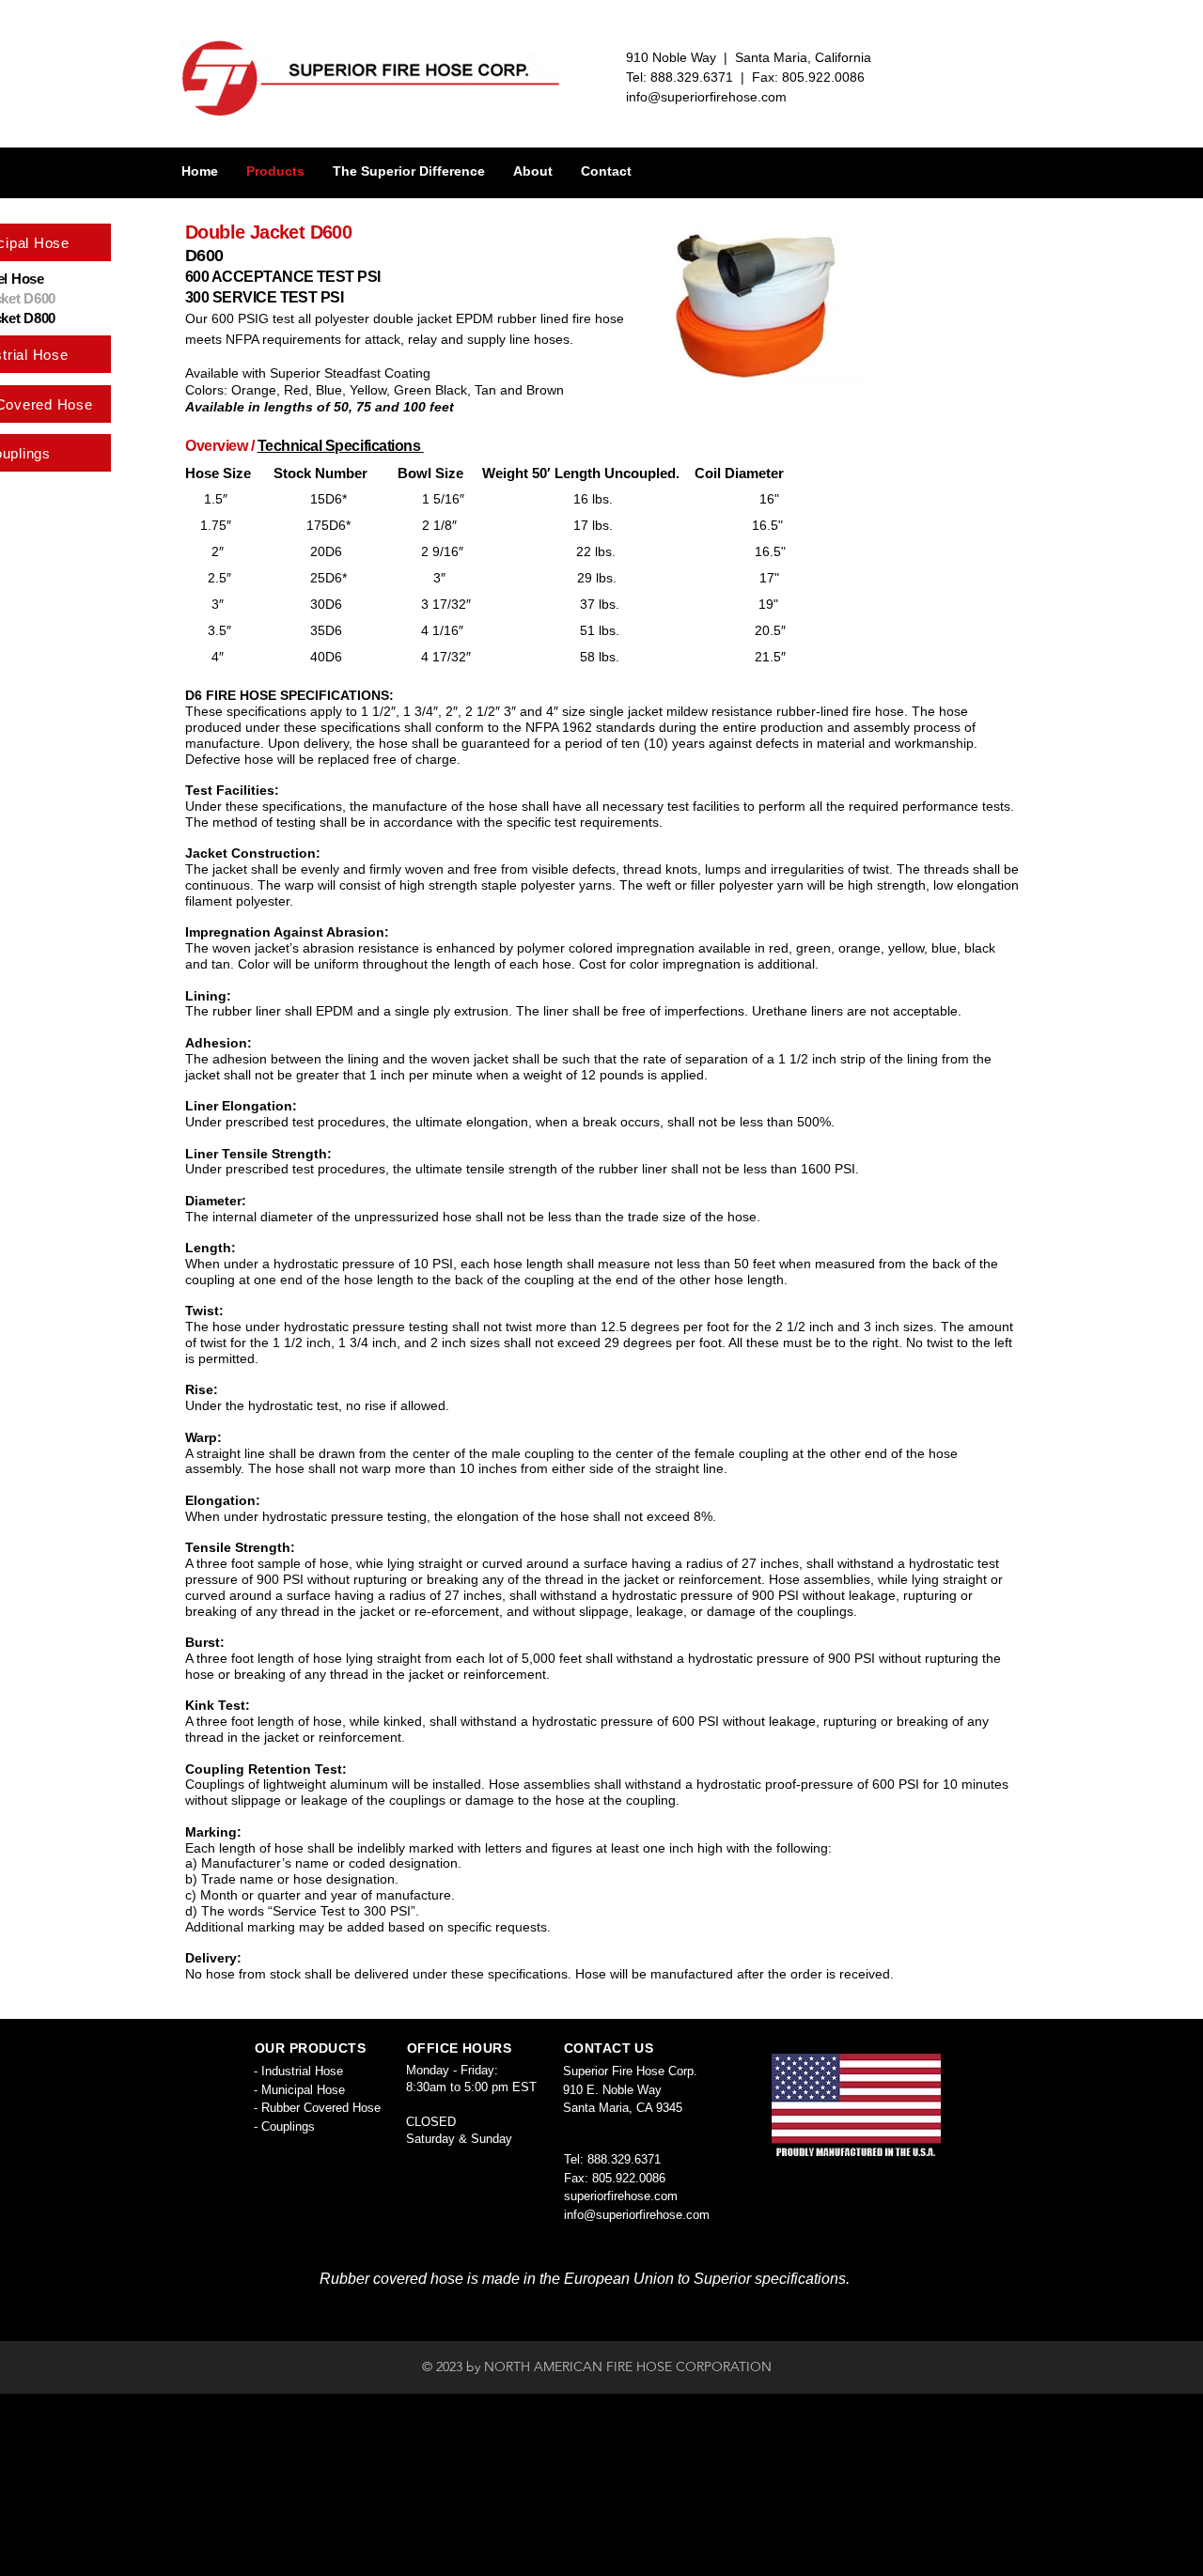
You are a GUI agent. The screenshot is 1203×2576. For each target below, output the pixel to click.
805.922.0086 (629, 2178)
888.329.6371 (624, 2159)
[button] (409, 171)
